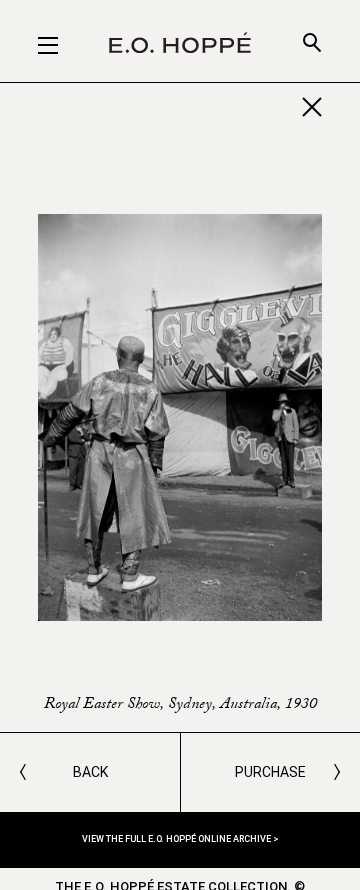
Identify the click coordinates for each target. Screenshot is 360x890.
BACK (90, 772)
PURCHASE (270, 772)
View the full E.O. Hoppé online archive (177, 839)
